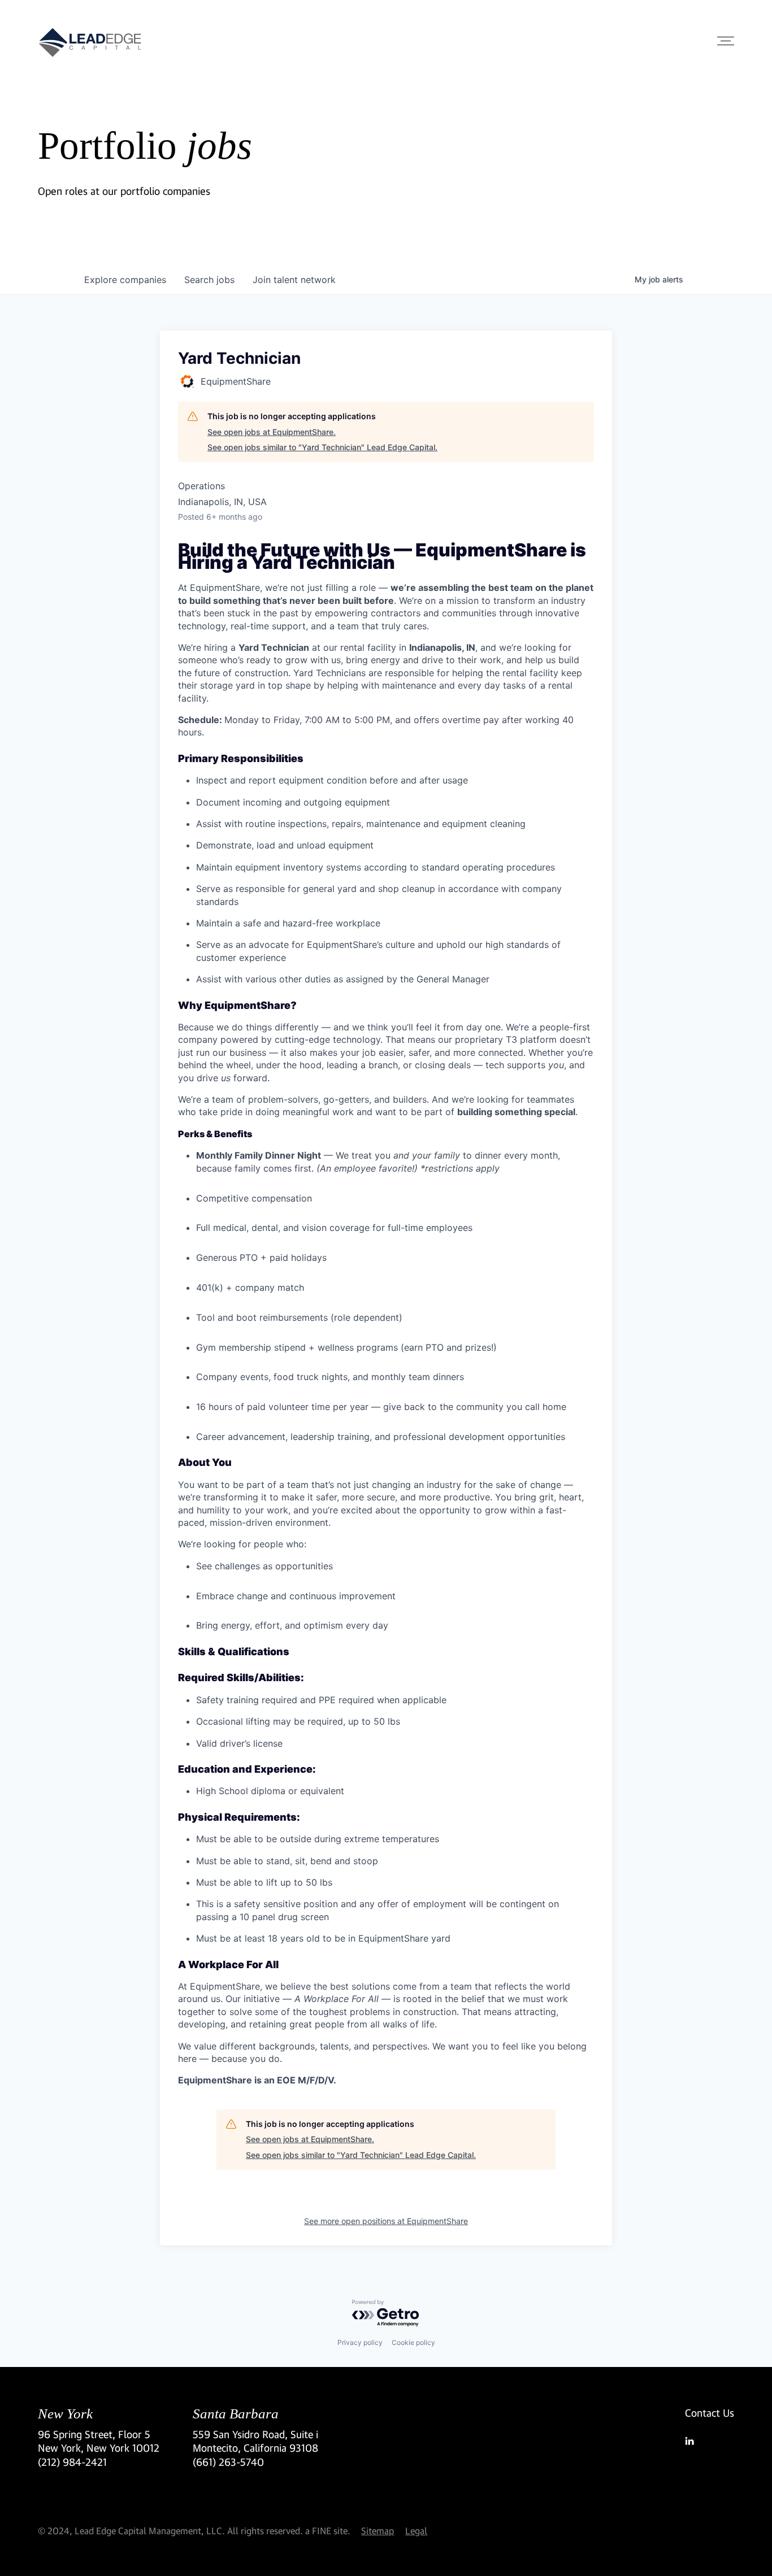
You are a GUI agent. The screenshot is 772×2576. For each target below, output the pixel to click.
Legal (416, 2531)
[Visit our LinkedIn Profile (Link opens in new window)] (710, 2441)
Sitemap (378, 2531)
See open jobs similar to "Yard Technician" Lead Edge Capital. (322, 447)
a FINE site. (328, 2531)
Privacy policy (360, 2342)
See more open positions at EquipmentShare (386, 2221)
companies (125, 280)
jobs (209, 280)
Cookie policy (413, 2342)
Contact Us (710, 2413)
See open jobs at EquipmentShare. (272, 432)
